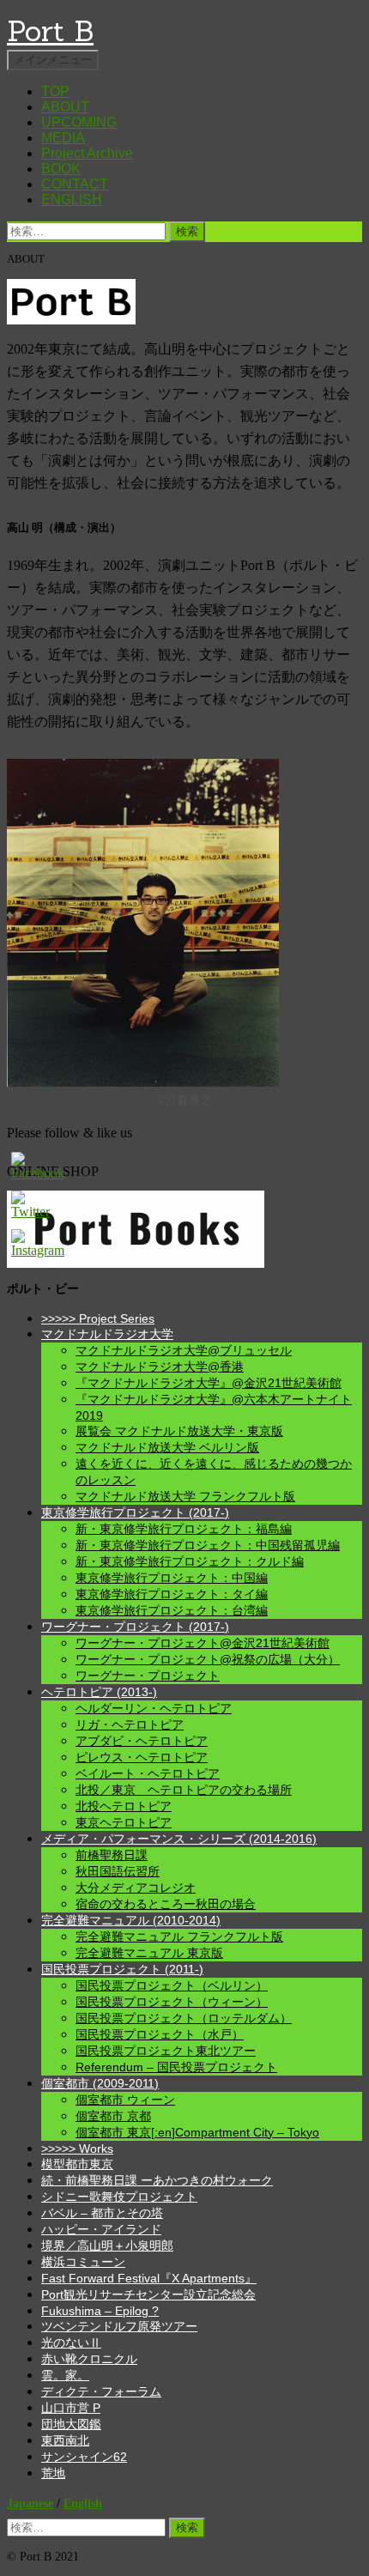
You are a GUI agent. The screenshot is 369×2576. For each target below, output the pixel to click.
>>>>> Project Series (98, 1318)
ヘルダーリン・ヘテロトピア (154, 1708)
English (83, 2503)
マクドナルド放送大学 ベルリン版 (167, 1447)
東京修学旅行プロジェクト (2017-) (135, 1512)
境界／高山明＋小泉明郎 (107, 2246)
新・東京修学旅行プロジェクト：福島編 (184, 1529)
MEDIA (63, 138)
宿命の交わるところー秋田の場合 (166, 1904)
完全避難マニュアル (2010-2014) (131, 1920)
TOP (55, 91)
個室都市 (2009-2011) (100, 2083)
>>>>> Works (77, 2149)
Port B (50, 30)
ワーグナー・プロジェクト (148, 1676)
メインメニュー (53, 60)
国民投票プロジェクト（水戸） (160, 2034)
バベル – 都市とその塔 (102, 2213)
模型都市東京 (77, 2164)
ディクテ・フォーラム (101, 2391)
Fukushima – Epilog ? (100, 2311)
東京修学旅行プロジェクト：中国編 (172, 1578)
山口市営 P (71, 2408)
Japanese (30, 2503)
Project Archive (87, 153)
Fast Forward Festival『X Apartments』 (149, 2278)
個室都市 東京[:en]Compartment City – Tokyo (197, 2132)
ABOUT (65, 107)
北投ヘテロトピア (124, 1806)
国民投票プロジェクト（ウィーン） (172, 2002)
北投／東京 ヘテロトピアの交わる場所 (184, 1790)
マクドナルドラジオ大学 (107, 1334)
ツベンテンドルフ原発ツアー (119, 2326)
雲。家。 (65, 2375)
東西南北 (65, 2440)
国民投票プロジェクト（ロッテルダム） (184, 2018)
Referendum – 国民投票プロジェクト (176, 2067)
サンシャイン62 (84, 2457)
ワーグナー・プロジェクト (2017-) (135, 1627)
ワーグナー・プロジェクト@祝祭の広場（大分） (208, 1659)
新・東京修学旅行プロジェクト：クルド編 (190, 1561)
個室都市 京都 (113, 2116)
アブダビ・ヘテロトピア (142, 1741)
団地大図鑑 (71, 2424)
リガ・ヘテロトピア (130, 1724)
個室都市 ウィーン (125, 2100)
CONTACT (75, 184)
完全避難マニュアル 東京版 (149, 1953)
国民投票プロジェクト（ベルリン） (172, 1985)
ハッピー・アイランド (101, 2229)
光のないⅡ (71, 2343)
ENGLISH (72, 200)
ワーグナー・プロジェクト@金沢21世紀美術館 (203, 1643)
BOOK (61, 169)
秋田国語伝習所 (118, 1871)
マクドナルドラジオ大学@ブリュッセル (184, 1350)
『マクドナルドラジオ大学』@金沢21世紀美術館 (209, 1383)
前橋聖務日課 (112, 1855)
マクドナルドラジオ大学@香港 (160, 1367)
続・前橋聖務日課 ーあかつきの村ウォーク (157, 2180)
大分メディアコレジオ (136, 1888)
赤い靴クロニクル (89, 2359)
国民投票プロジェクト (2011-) (122, 1969)
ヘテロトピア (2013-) (99, 1692)
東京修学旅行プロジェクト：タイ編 (172, 1594)
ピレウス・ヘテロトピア (142, 1757)
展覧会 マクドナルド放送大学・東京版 (179, 1431)
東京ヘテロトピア (124, 1822)
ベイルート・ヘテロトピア (148, 1773)
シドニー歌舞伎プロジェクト (119, 2197)
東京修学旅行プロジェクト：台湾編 (172, 1610)
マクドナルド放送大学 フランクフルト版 (185, 1496)
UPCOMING (79, 122)
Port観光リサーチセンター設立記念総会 (148, 2294)
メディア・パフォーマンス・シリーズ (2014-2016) (179, 1839)
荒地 (53, 2473)
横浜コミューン (83, 2262)
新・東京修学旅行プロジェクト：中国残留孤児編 (208, 1545)
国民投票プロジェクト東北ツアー (166, 2051)
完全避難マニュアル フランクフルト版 (179, 1937)
